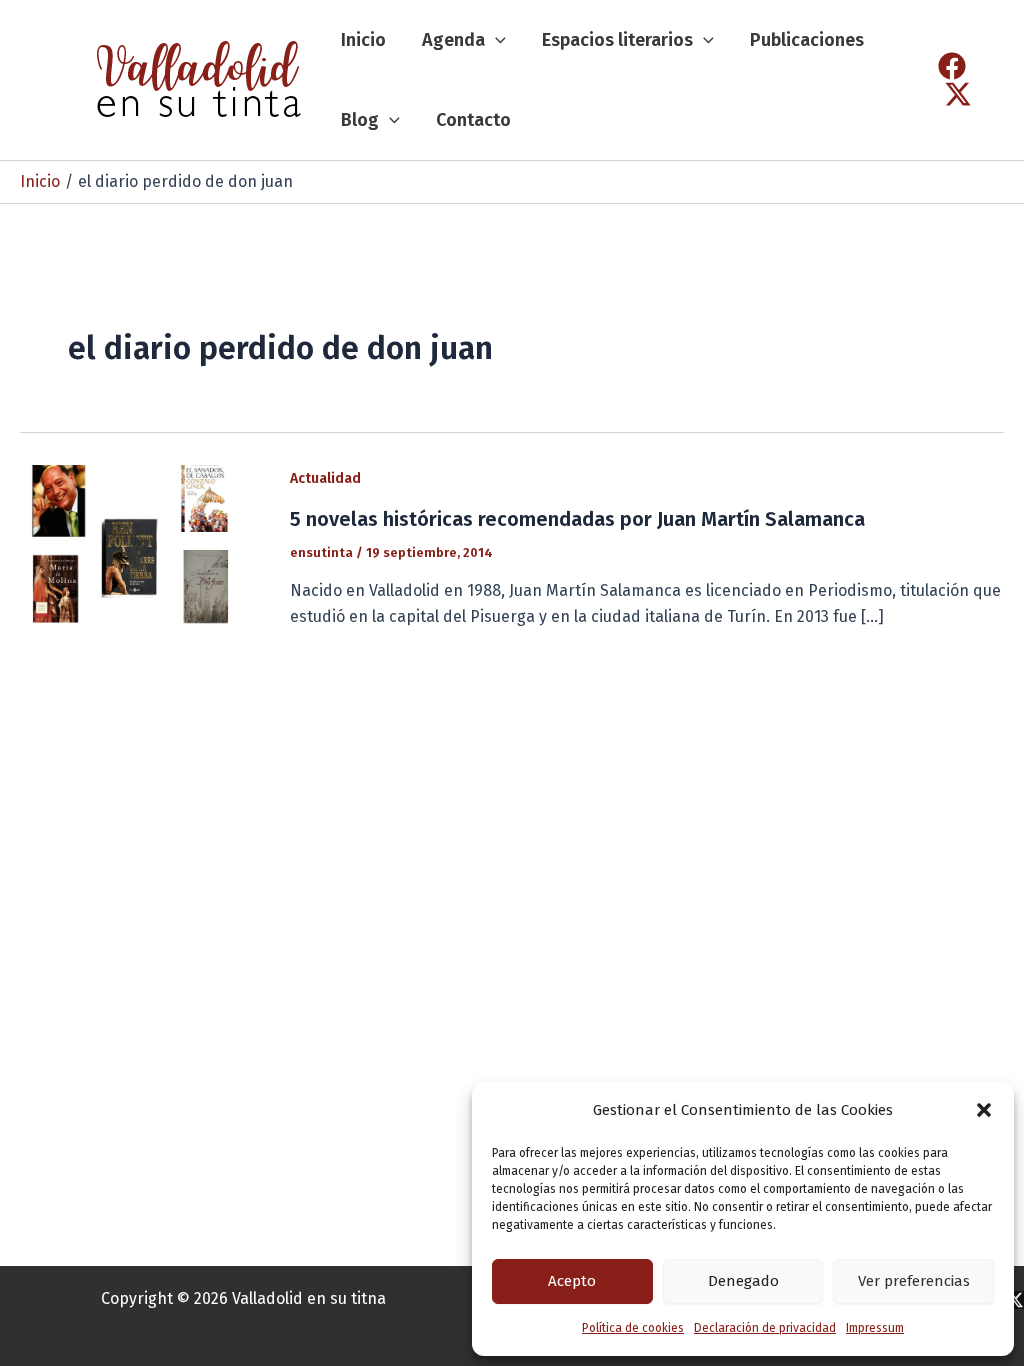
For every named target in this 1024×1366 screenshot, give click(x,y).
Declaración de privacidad (765, 1328)
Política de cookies (633, 1328)
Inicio (363, 40)
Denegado (743, 1281)
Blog (360, 120)
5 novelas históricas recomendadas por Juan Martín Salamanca (577, 519)
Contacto (473, 120)
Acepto (572, 1281)
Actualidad (325, 478)
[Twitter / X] (958, 94)
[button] (984, 1110)
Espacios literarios (617, 40)
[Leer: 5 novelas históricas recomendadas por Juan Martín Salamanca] (143, 546)
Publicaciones (807, 40)
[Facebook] (952, 66)
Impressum (875, 1328)
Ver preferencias (914, 1281)
